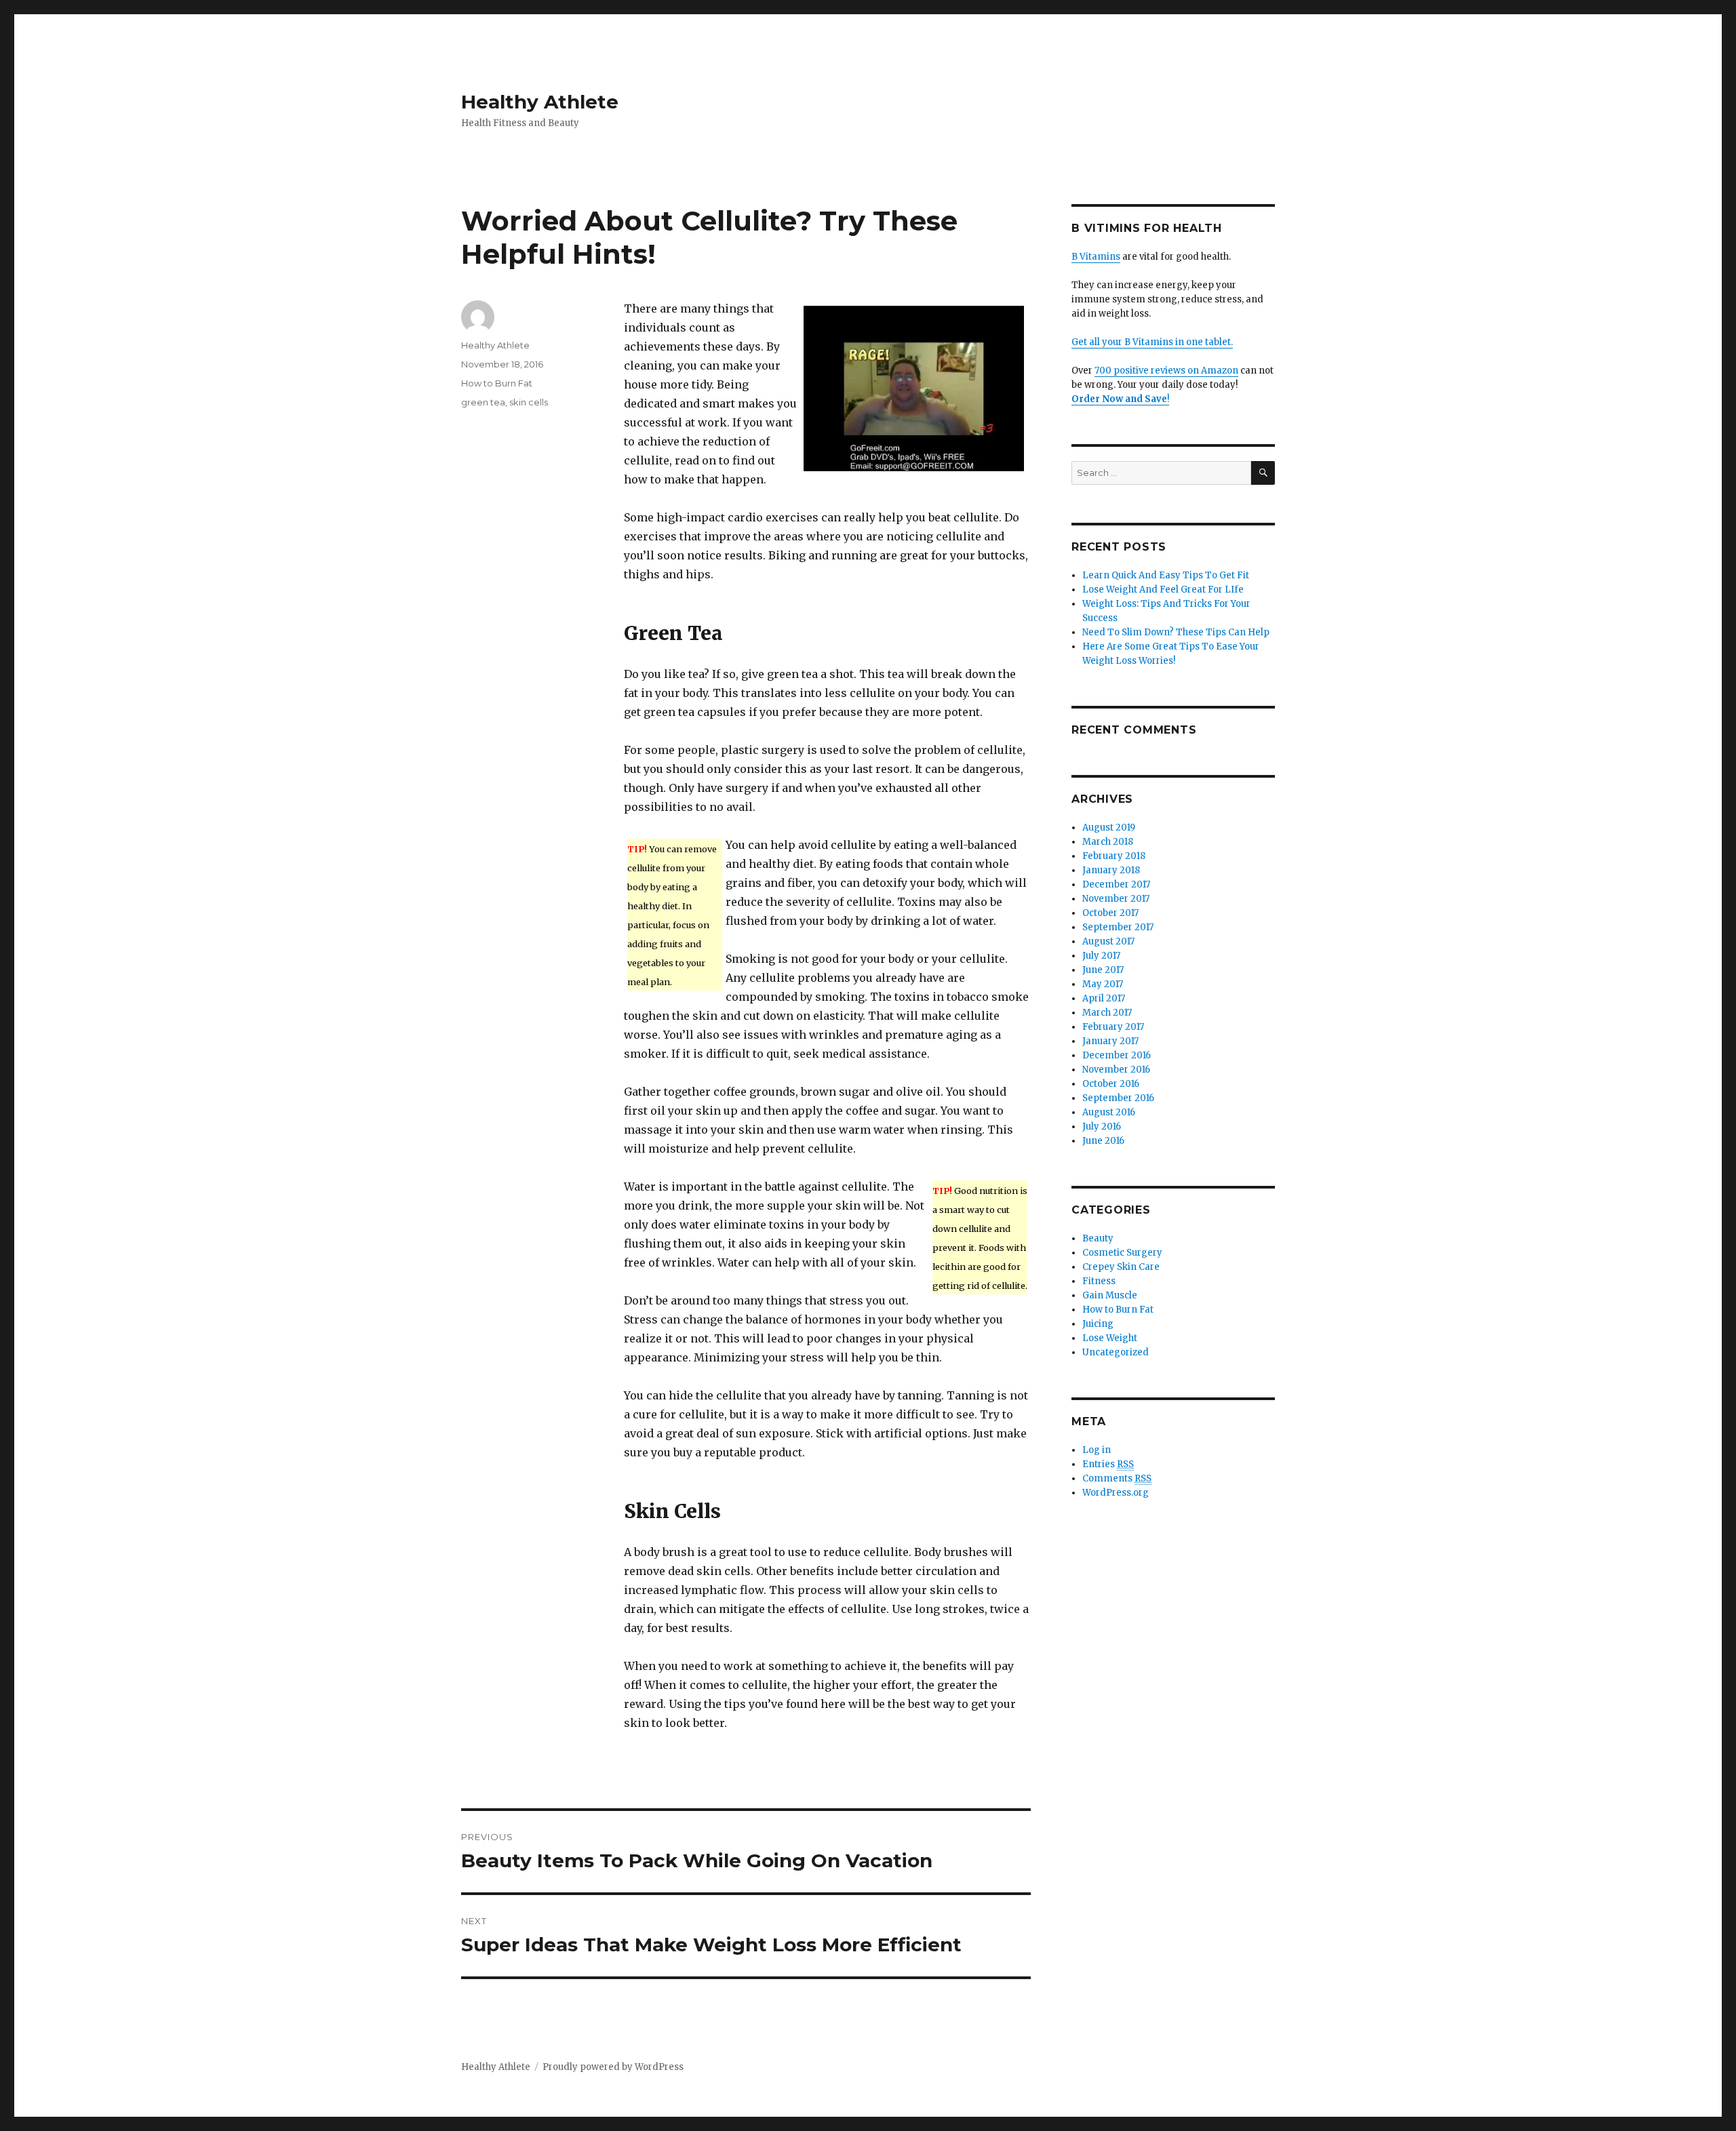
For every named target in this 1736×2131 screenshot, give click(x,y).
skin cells (529, 402)
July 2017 (1101, 956)
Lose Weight (1110, 1338)
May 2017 (1103, 984)
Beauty (1098, 1238)
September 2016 (1118, 1098)
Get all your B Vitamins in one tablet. (1152, 342)
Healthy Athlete (540, 102)
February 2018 (1114, 856)
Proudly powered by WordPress (613, 2067)
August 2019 (1109, 828)
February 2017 (1113, 1027)
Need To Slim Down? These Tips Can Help (1176, 632)
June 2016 (1103, 1141)
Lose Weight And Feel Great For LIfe (1163, 590)
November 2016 (1116, 1070)
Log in (1097, 1450)
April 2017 (1104, 998)
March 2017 (1107, 1013)
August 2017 (1108, 941)
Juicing (1098, 1324)
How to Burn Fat (497, 383)
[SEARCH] (1263, 473)
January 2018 (1111, 870)
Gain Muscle (1110, 1295)
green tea (483, 402)
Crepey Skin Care (1121, 1267)
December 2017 (1116, 884)
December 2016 (1117, 1055)
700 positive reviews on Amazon (1166, 371)
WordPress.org (1116, 1493)
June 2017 (1103, 970)
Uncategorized (1116, 1352)
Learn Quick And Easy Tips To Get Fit (1166, 575)
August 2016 (1109, 1112)
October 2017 (1110, 913)
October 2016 (1111, 1084)
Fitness (1099, 1281)
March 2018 (1108, 842)
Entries (1108, 1464)
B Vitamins (1096, 257)
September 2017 (1118, 927)
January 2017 (1110, 1041)
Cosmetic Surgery (1122, 1253)
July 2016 (1102, 1127)
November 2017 (1116, 899)
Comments (1117, 1478)
